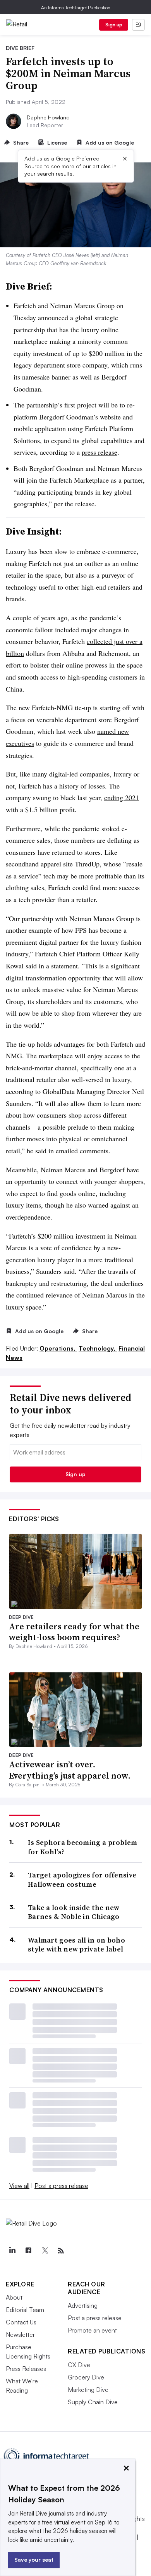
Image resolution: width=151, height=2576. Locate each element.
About (14, 2297)
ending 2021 (122, 797)
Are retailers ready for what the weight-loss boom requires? (74, 1632)
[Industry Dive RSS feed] (61, 2251)
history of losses (82, 786)
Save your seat (34, 2560)
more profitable (100, 876)
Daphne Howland (48, 117)
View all (19, 2186)
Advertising (83, 2305)
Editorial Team (25, 2310)
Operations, (58, 1348)
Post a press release (61, 2186)
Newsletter (20, 2334)
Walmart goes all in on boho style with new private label (76, 1945)
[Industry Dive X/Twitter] (45, 2251)
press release (100, 452)
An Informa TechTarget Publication (76, 8)
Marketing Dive (88, 2390)
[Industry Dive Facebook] (28, 2251)
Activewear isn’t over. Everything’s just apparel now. (70, 1770)
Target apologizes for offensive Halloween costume (82, 1880)
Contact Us (21, 2322)
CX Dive (79, 2365)
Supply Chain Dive (93, 2402)
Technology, (98, 1348)
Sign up (114, 25)
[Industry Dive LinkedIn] (12, 2251)
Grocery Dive (86, 2377)
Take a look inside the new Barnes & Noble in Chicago (74, 1912)
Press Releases (26, 2369)
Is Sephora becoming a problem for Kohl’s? (83, 1847)
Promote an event (92, 2330)
